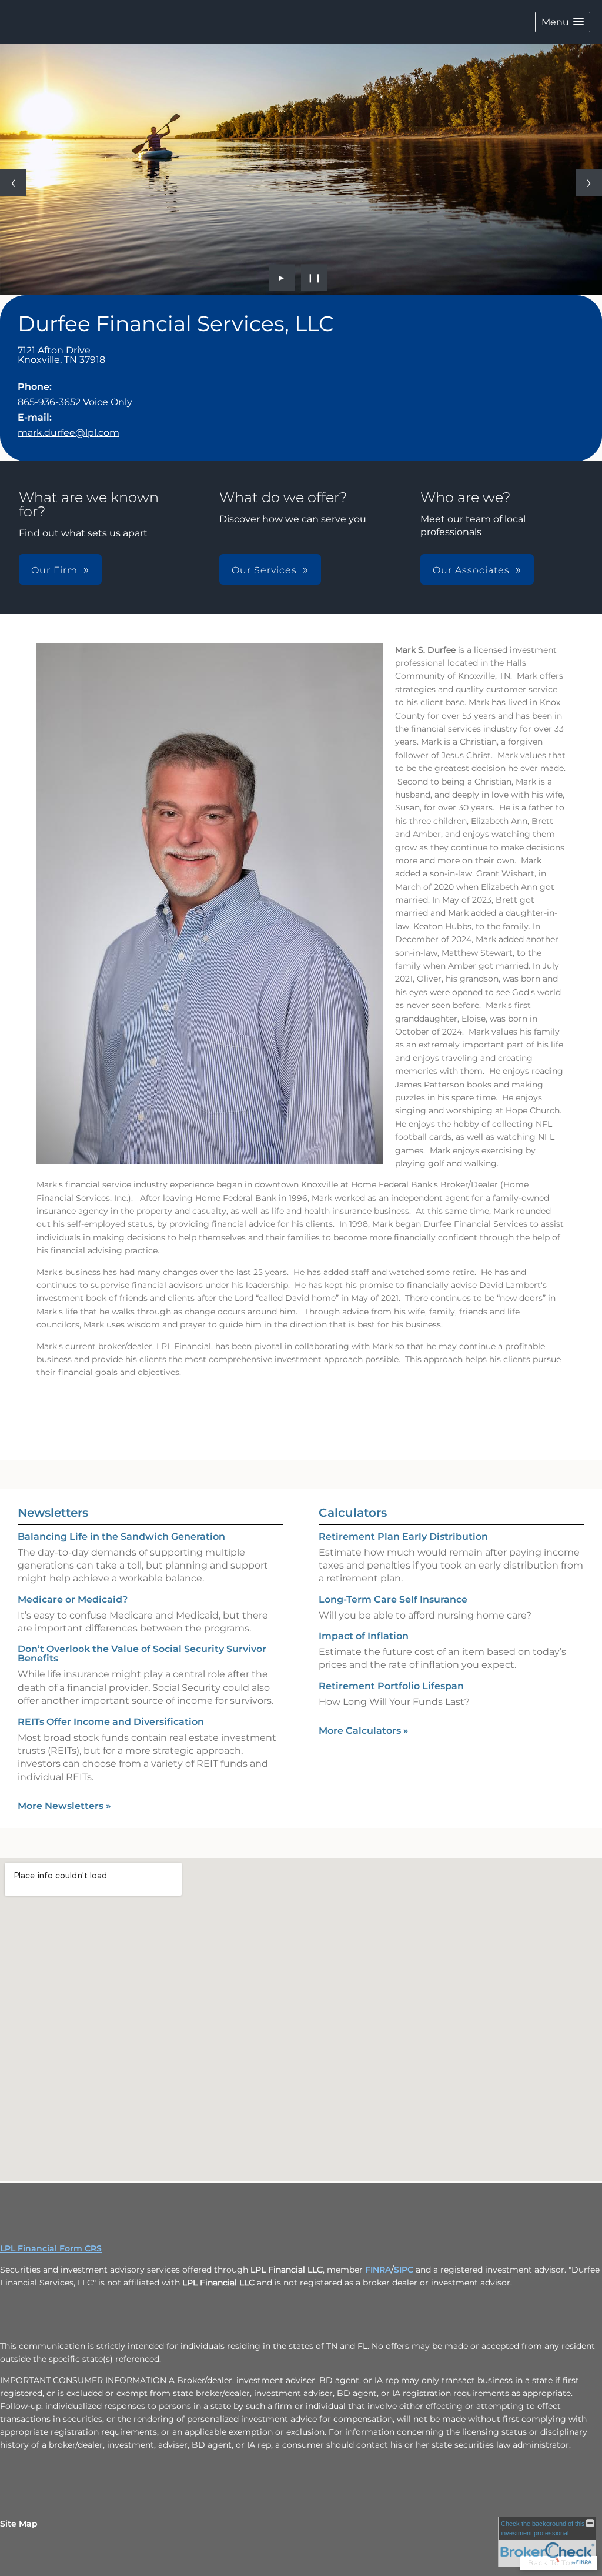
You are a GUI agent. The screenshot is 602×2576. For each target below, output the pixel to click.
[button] (563, 22)
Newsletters (53, 1513)
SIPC (404, 2270)
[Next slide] (589, 183)
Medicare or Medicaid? (73, 1599)
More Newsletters (64, 1806)
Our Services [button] (264, 570)
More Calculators (364, 1731)
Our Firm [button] (54, 570)
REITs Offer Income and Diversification (111, 1722)
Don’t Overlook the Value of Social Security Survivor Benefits (142, 1654)
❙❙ (315, 278)
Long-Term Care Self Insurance (393, 1599)
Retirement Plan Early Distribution (403, 1536)
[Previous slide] (13, 183)
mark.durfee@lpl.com (68, 433)
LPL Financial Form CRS (51, 2248)
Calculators (353, 1513)
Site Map (19, 2524)
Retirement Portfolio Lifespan (391, 1686)
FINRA (378, 2270)
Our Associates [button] (471, 570)
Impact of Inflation (364, 1636)
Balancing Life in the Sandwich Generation (121, 1536)
